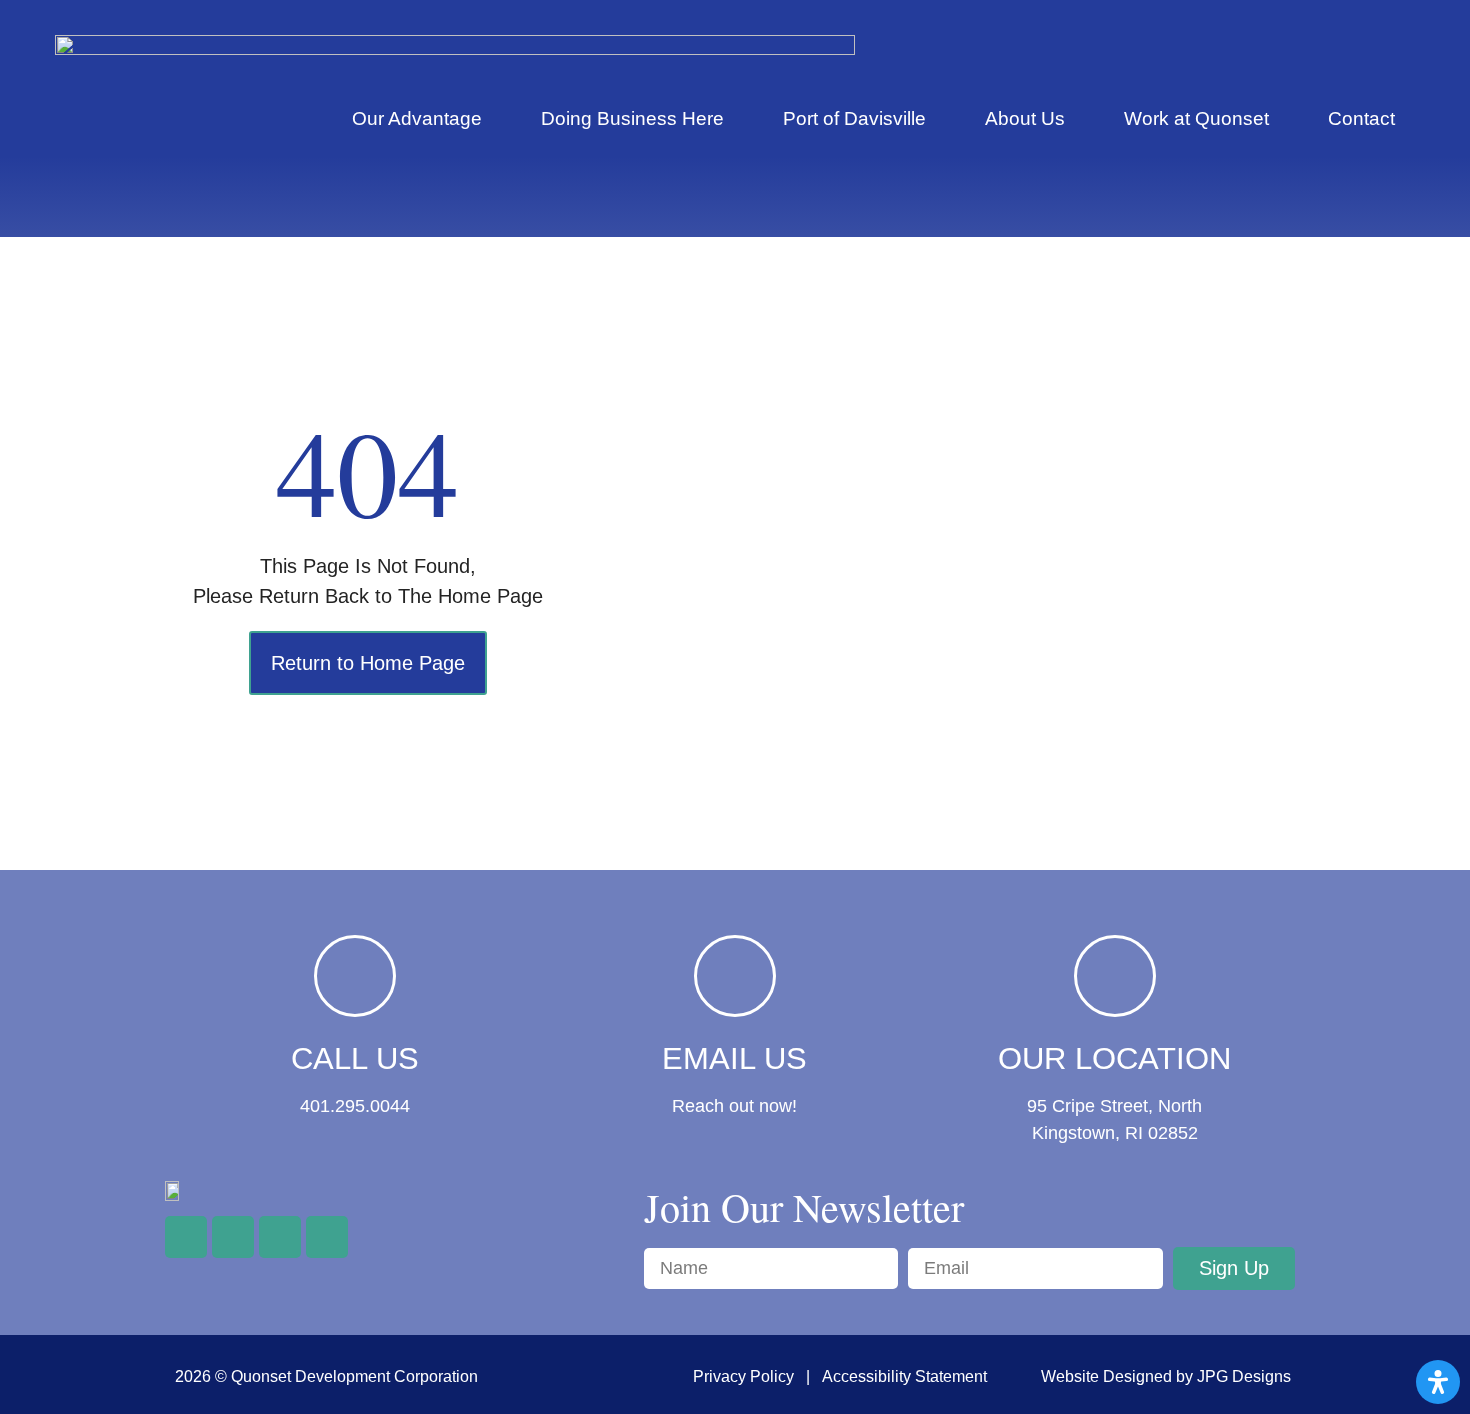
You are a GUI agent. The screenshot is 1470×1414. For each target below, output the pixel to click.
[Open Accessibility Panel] (1438, 1382)
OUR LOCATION (1114, 1058)
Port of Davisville (854, 118)
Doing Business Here (632, 118)
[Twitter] (233, 1237)
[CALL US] (355, 976)
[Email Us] (735, 976)
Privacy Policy (743, 1376)
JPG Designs (1244, 1376)
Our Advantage (417, 118)
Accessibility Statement (904, 1376)
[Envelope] (280, 1237)
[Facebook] (186, 1237)
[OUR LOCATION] (1115, 976)
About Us (1025, 118)
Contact (1361, 118)
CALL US (355, 1058)
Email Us (734, 1058)
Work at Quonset (1196, 118)
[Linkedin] (327, 1237)
